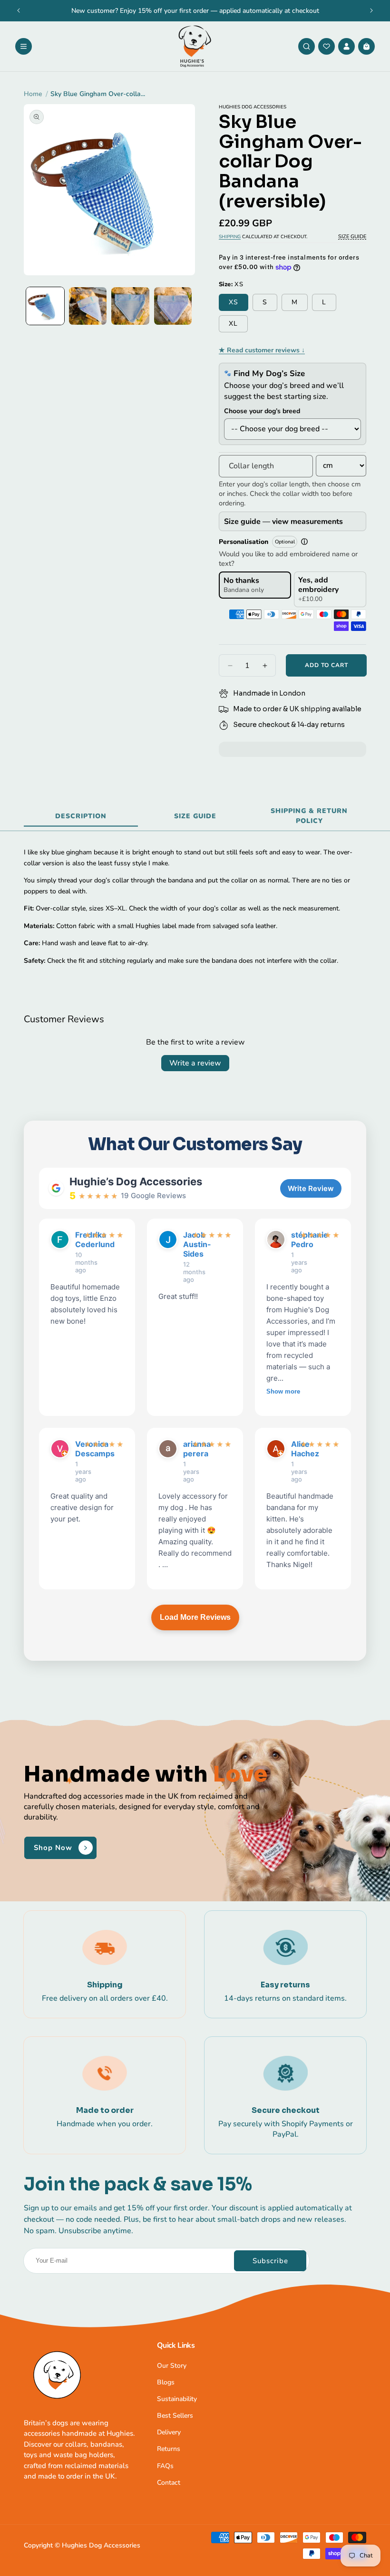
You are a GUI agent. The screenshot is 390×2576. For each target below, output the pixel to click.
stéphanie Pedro (293, 1240)
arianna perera (185, 1449)
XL (233, 324)
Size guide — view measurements (283, 522)
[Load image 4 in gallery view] (173, 306)
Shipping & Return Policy (309, 816)
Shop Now (53, 1848)
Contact (169, 2483)
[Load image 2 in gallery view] (88, 306)
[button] (24, 46)
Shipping (230, 237)
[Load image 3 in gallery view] (130, 306)
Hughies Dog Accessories (101, 2545)
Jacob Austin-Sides (185, 1244)
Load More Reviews (195, 1617)
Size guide (195, 816)
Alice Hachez (293, 1449)
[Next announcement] (371, 10)
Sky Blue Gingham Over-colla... (98, 94)
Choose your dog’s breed (262, 411)
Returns (169, 2449)
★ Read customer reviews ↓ (262, 350)
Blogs (166, 2382)
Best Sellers (175, 2416)
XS (234, 302)
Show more (283, 1391)
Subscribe (270, 2261)
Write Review (311, 1188)
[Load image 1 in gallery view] (45, 306)
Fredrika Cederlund (77, 1240)
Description (81, 816)
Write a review (195, 1063)
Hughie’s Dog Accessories (136, 1181)
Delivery (169, 2432)
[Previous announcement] (19, 10)
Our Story (172, 2366)
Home (33, 94)
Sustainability (177, 2399)
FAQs (165, 2466)
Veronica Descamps (77, 1449)
